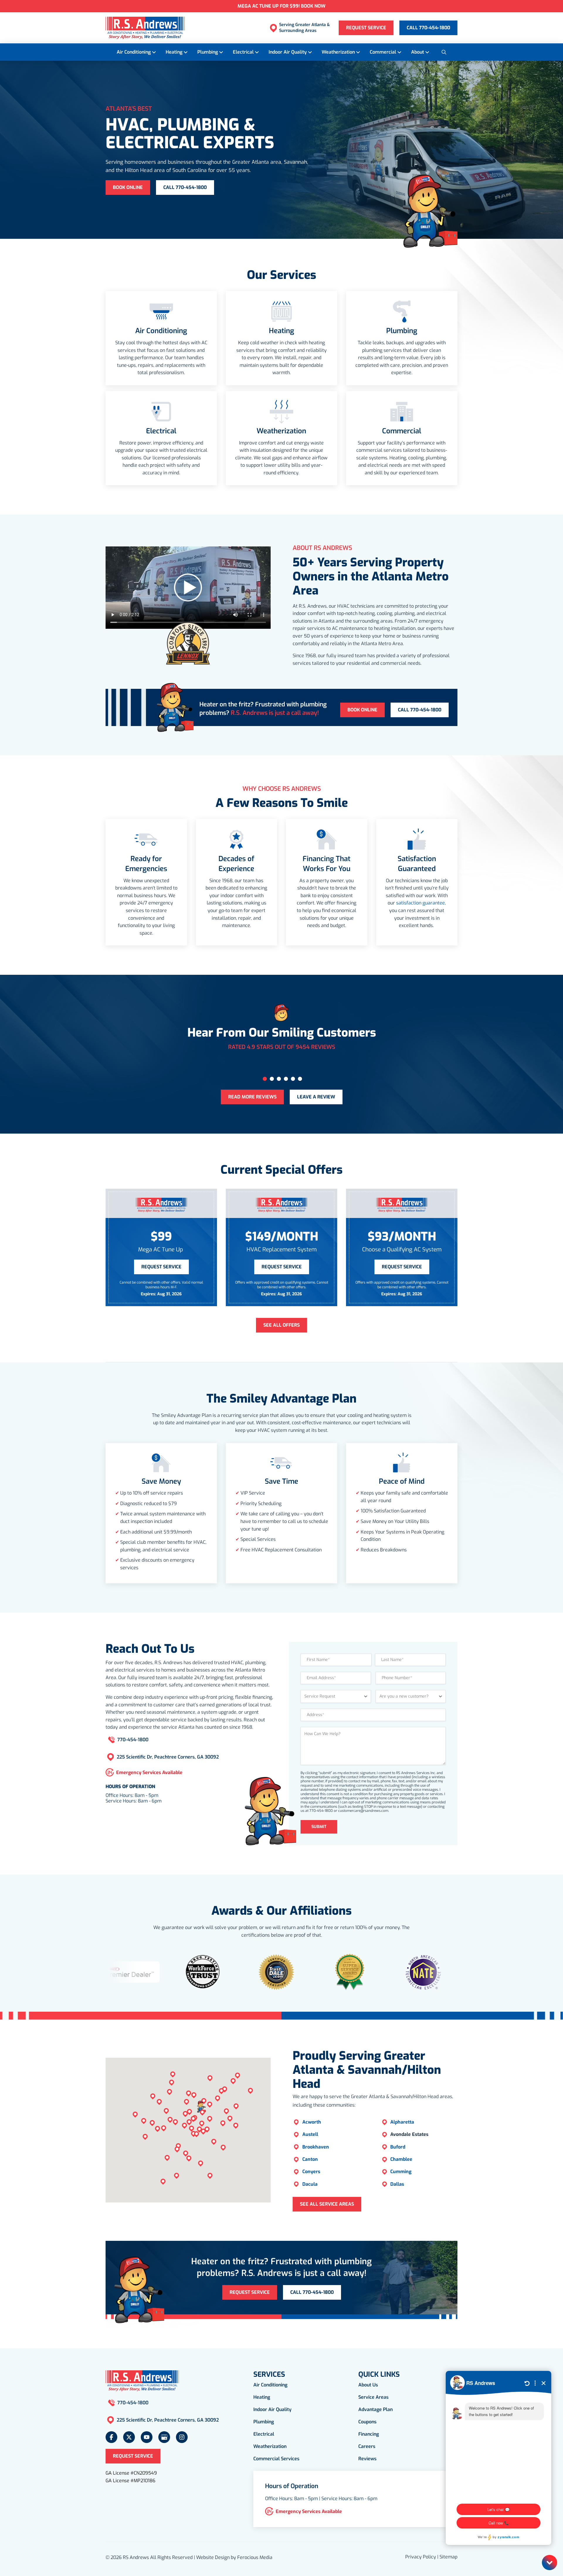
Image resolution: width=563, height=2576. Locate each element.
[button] (444, 52)
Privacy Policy (421, 2557)
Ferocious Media (255, 2557)
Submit (319, 1827)
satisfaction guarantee (420, 903)
